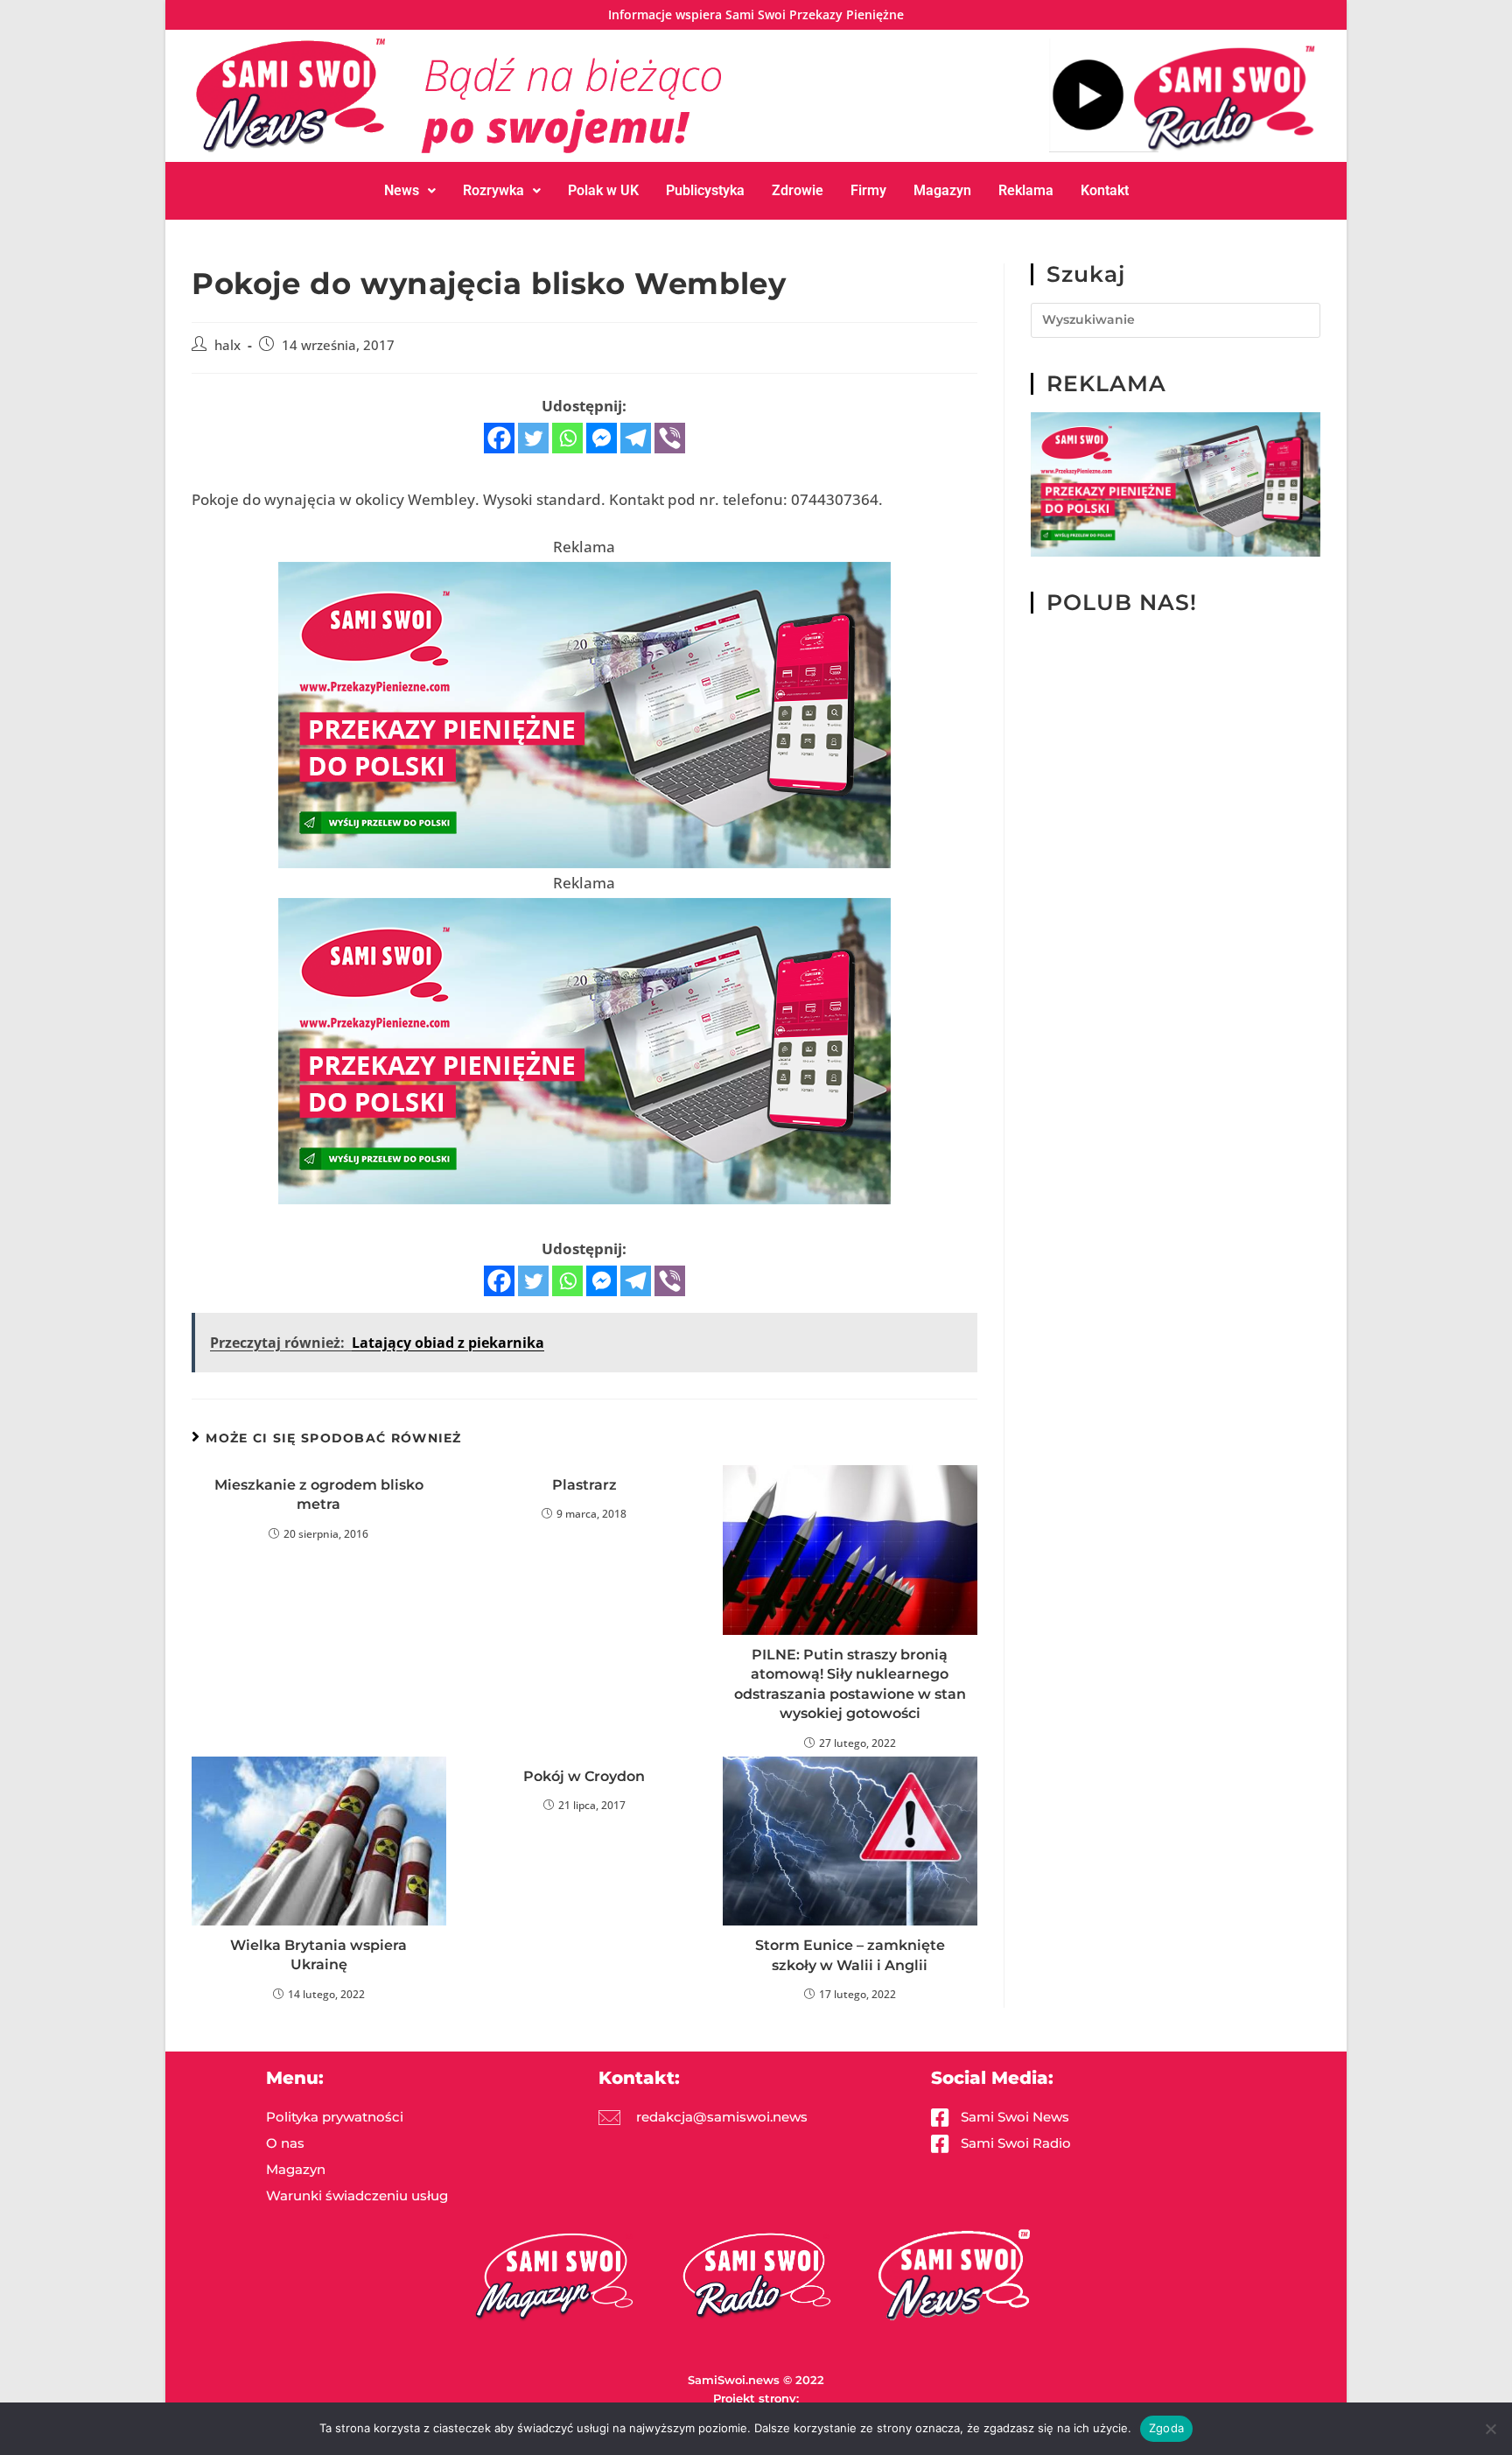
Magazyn (942, 190)
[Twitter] (533, 438)
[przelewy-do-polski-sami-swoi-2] (584, 713)
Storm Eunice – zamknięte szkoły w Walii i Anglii (850, 1955)
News (402, 190)
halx (227, 345)
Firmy (868, 190)
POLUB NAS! (1122, 602)
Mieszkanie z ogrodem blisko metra (319, 1494)
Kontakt (1105, 190)
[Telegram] (636, 438)
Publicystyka (705, 190)
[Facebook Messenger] (602, 438)
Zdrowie (798, 190)
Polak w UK (603, 190)
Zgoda (1166, 2428)
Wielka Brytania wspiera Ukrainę (318, 1955)
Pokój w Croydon (584, 1776)
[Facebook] (499, 438)
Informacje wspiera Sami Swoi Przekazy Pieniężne (756, 14)
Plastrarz (584, 1485)
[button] (410, 191)
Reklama (1026, 190)
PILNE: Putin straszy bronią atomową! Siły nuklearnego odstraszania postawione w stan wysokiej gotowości (850, 1684)
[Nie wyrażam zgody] (1490, 2429)
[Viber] (670, 438)
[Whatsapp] (567, 438)
